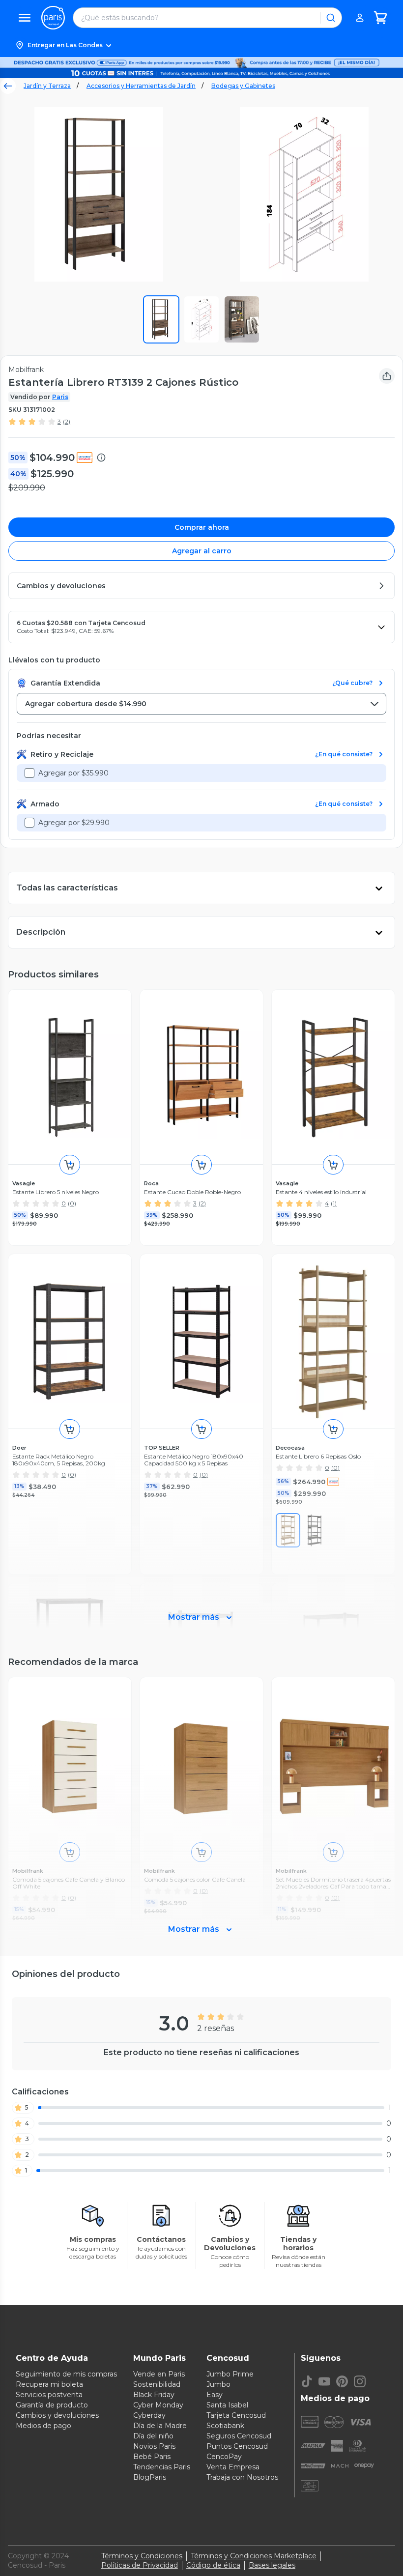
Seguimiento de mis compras (66, 2374)
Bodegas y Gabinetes (243, 86)
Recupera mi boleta (49, 2384)
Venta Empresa (233, 2467)
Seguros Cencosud (239, 2436)
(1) (334, 1203)
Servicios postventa (49, 2395)
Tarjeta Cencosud (236, 2415)
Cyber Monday (158, 2405)
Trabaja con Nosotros (242, 2477)
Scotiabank (225, 2426)
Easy (215, 2395)
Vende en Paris (159, 2374)
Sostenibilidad (157, 2384)
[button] (201, 45)
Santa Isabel (227, 2405)
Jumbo (218, 2384)
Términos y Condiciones (142, 2556)
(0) (72, 1203)
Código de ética (213, 2565)
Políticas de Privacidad (140, 2565)
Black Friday (154, 2395)
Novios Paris (154, 2446)
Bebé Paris (152, 2457)
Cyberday (149, 2415)
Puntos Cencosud (237, 2446)
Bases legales (272, 2565)
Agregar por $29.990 (74, 823)
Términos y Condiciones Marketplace (254, 2556)
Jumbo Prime (230, 2374)
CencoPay (224, 2457)
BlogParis (150, 2477)
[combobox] (201, 704)
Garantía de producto (52, 2405)
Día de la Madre (160, 2426)
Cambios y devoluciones (57, 2415)
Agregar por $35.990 (73, 773)
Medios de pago (43, 2426)
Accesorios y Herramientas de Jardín (141, 86)
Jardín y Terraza (47, 86)
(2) (67, 421)
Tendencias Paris (162, 2467)
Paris (60, 397)
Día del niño (153, 2436)
